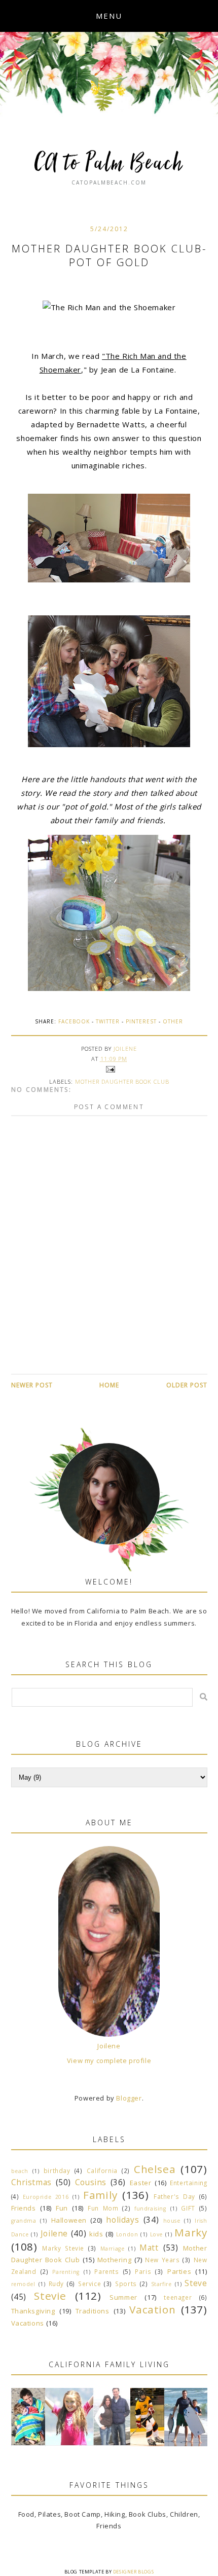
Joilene (109, 2046)
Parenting (66, 2272)
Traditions (93, 2311)
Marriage (113, 2249)
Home (109, 1385)
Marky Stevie (63, 2248)
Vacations (28, 2323)
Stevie (50, 2296)
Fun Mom (103, 2208)
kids (96, 2234)
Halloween (69, 2220)
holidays (122, 2220)
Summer (123, 2297)
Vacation (152, 2309)
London (127, 2234)
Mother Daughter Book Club (122, 1081)
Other (173, 1021)
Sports (126, 2284)
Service (89, 2284)
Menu (109, 16)
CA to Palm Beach (109, 164)
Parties (179, 2271)
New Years (162, 2260)
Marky (191, 2232)
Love (156, 2234)
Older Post (187, 1385)
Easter (141, 2183)
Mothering (114, 2260)
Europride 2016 (46, 2197)
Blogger (129, 2098)
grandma (24, 2221)
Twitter (108, 1021)
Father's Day (174, 2196)
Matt (149, 2248)
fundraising (150, 2209)
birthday (57, 2170)
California (102, 2170)
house (172, 2221)
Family (100, 2195)
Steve (196, 2283)
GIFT (188, 2208)
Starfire (161, 2284)
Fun (62, 2208)
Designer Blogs (133, 2572)
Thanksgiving (33, 2311)
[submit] (204, 1697)
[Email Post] (109, 1069)
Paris (143, 2271)
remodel (23, 2284)
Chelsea (155, 2169)
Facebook (74, 1021)
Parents (106, 2271)
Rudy (56, 2284)
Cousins (91, 2182)
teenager (178, 2297)
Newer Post (32, 1385)
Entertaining (188, 2183)
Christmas (31, 2182)
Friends (24, 2208)
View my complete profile (109, 2060)
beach (20, 2171)
